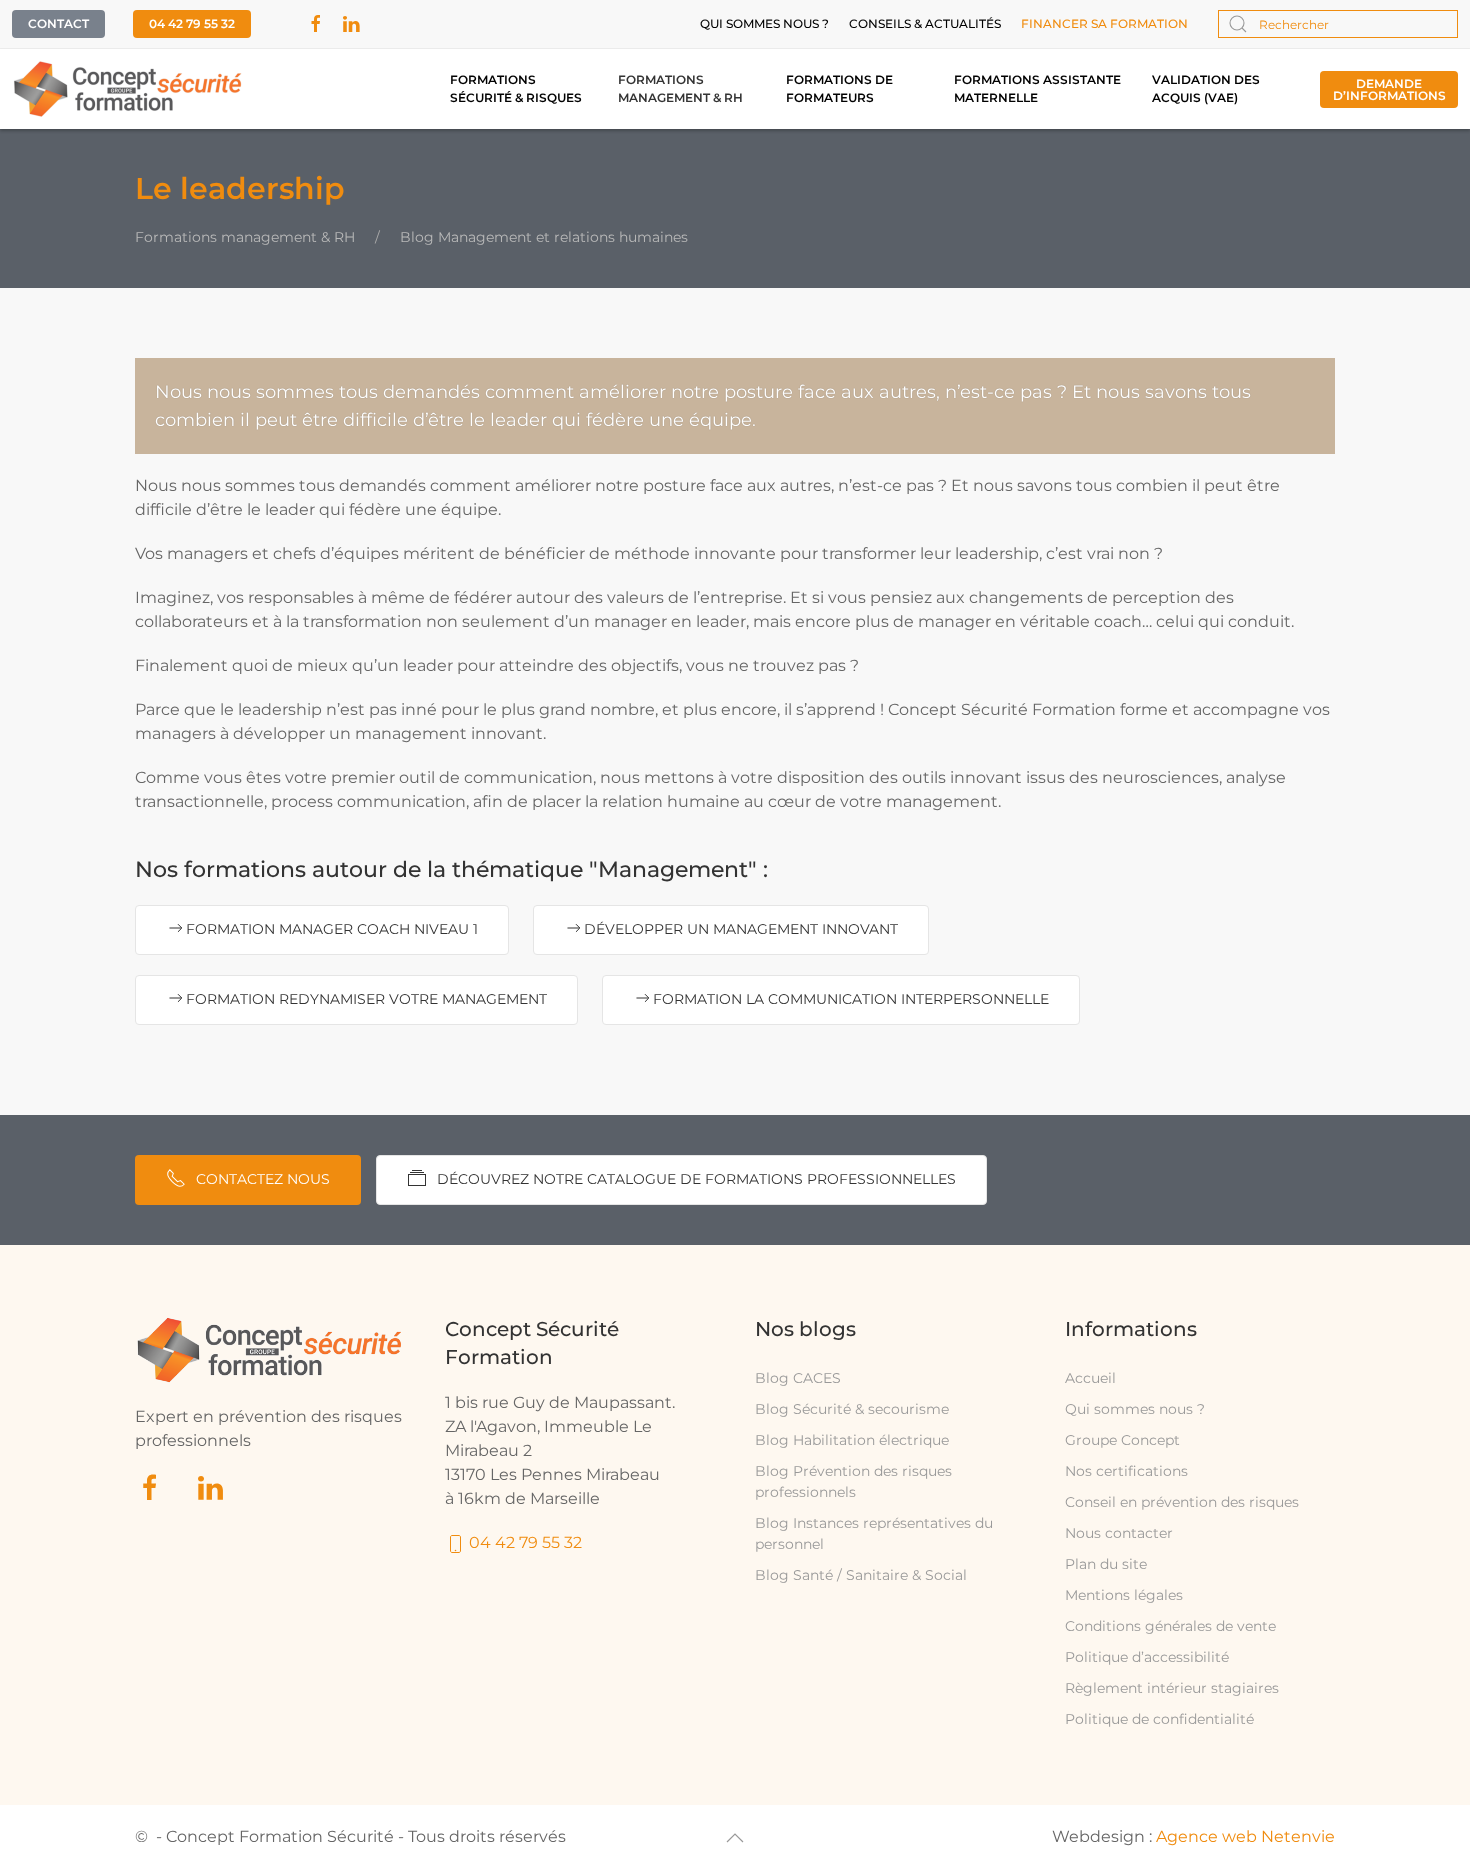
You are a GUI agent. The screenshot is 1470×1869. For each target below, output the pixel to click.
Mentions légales (1124, 1595)
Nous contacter (1119, 1533)
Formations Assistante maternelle (1037, 88)
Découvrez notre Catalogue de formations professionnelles (696, 1179)
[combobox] (1338, 24)
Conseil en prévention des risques (1182, 1502)
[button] (735, 1838)
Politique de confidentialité (1159, 1719)
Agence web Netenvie (1245, 1836)
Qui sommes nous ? (764, 23)
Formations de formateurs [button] (839, 88)
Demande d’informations (1389, 89)
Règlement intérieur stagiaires (1172, 1688)
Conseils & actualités (925, 23)
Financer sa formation (1104, 23)
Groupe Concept (1122, 1440)
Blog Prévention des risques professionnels (853, 1481)
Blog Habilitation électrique (852, 1440)
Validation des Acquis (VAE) (1206, 88)
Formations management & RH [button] (680, 88)
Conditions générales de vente (1170, 1626)
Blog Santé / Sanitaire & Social (861, 1575)
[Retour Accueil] (128, 89)
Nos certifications (1126, 1471)
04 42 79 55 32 (192, 23)
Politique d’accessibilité (1147, 1657)
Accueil (1090, 1378)
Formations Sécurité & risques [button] (516, 88)
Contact (58, 23)
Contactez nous (263, 1179)
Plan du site (1106, 1564)
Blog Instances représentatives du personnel (874, 1533)
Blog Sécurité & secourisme (852, 1409)
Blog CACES (798, 1378)
